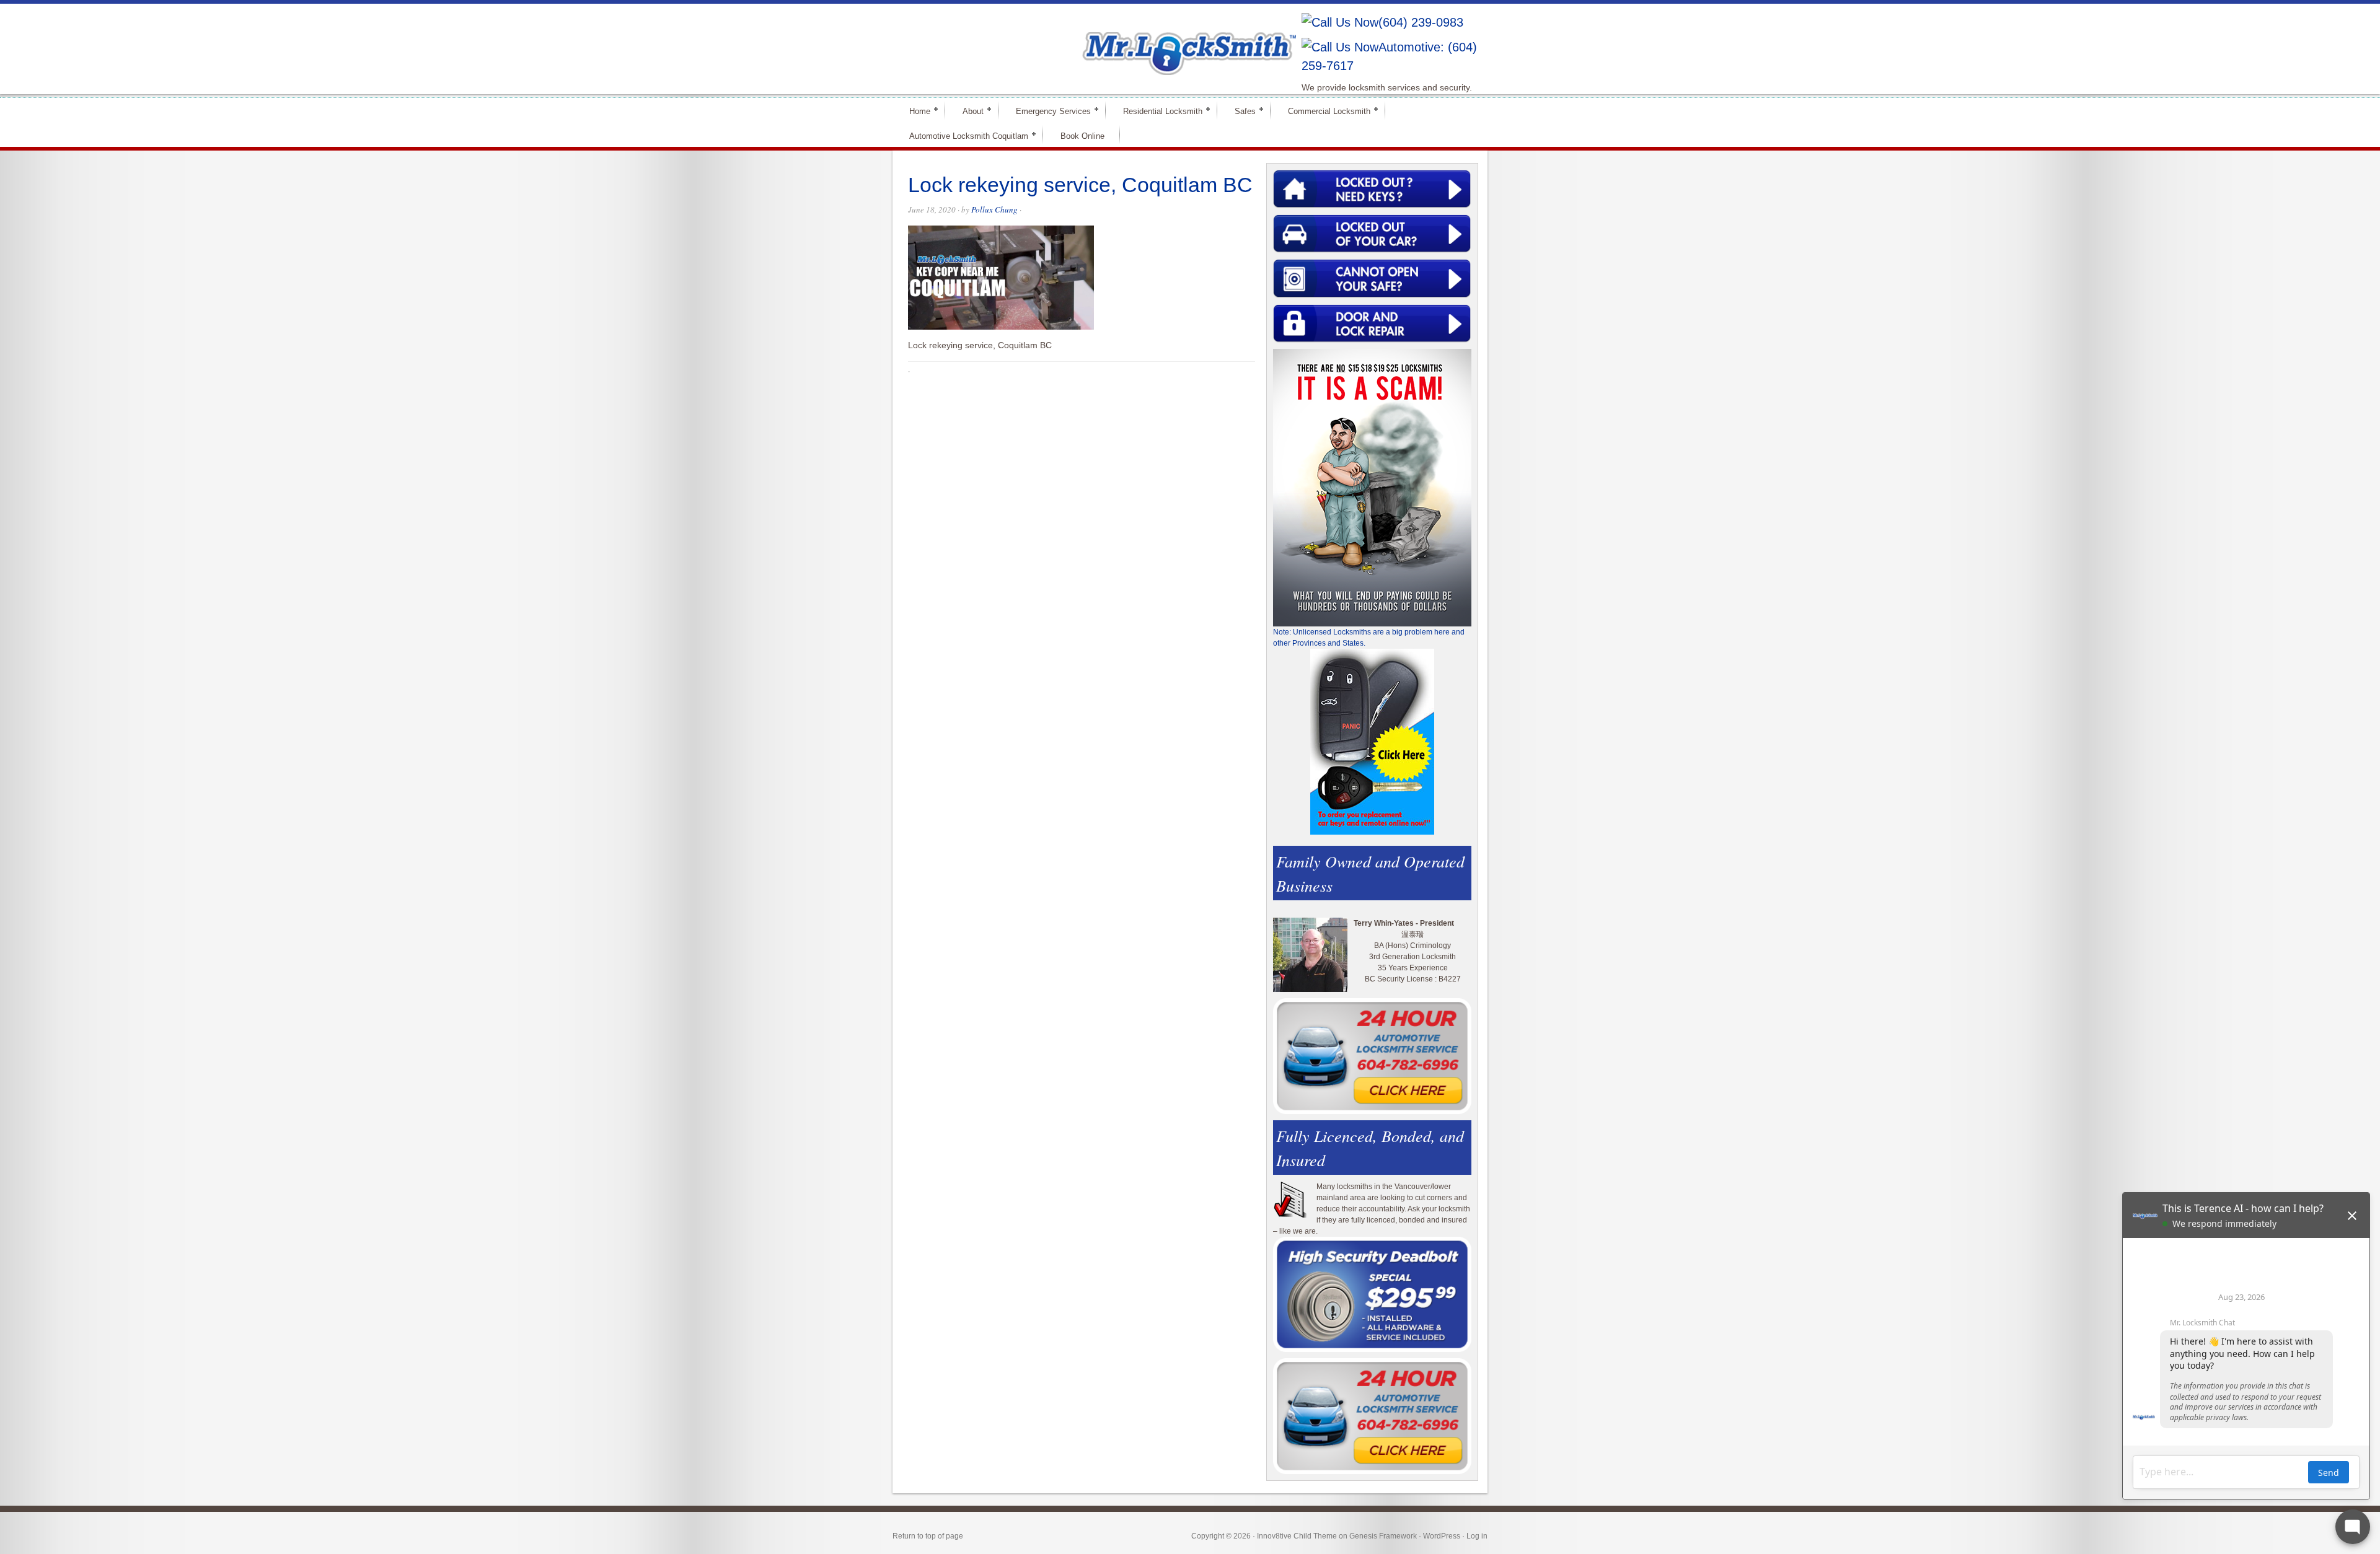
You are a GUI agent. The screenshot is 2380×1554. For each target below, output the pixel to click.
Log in (1477, 1536)
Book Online (1082, 136)
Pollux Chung (994, 209)
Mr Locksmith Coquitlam (1070, 41)
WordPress (1442, 1536)
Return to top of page (928, 1536)
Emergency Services (1048, 111)
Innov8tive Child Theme (1297, 1536)
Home (915, 111)
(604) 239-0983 (1421, 22)
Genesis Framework (1383, 1536)
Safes (1240, 111)
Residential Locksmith (1157, 111)
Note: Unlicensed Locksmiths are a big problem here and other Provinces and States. (1369, 638)
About (968, 111)
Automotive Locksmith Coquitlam (963, 135)
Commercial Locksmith (1324, 111)
